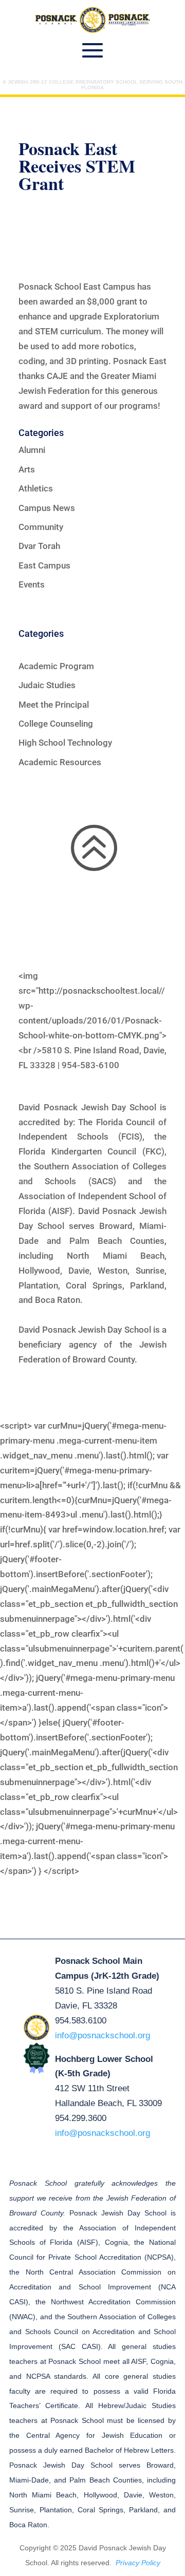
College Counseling (56, 724)
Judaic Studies (47, 685)
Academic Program (56, 666)
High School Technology (65, 743)
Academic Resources (60, 762)
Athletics (36, 488)
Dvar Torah (39, 546)
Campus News (47, 508)
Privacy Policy (138, 2563)
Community (41, 527)
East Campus (44, 565)
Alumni (32, 450)
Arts (27, 469)
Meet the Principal (54, 705)
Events (32, 584)
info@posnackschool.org (103, 2035)
